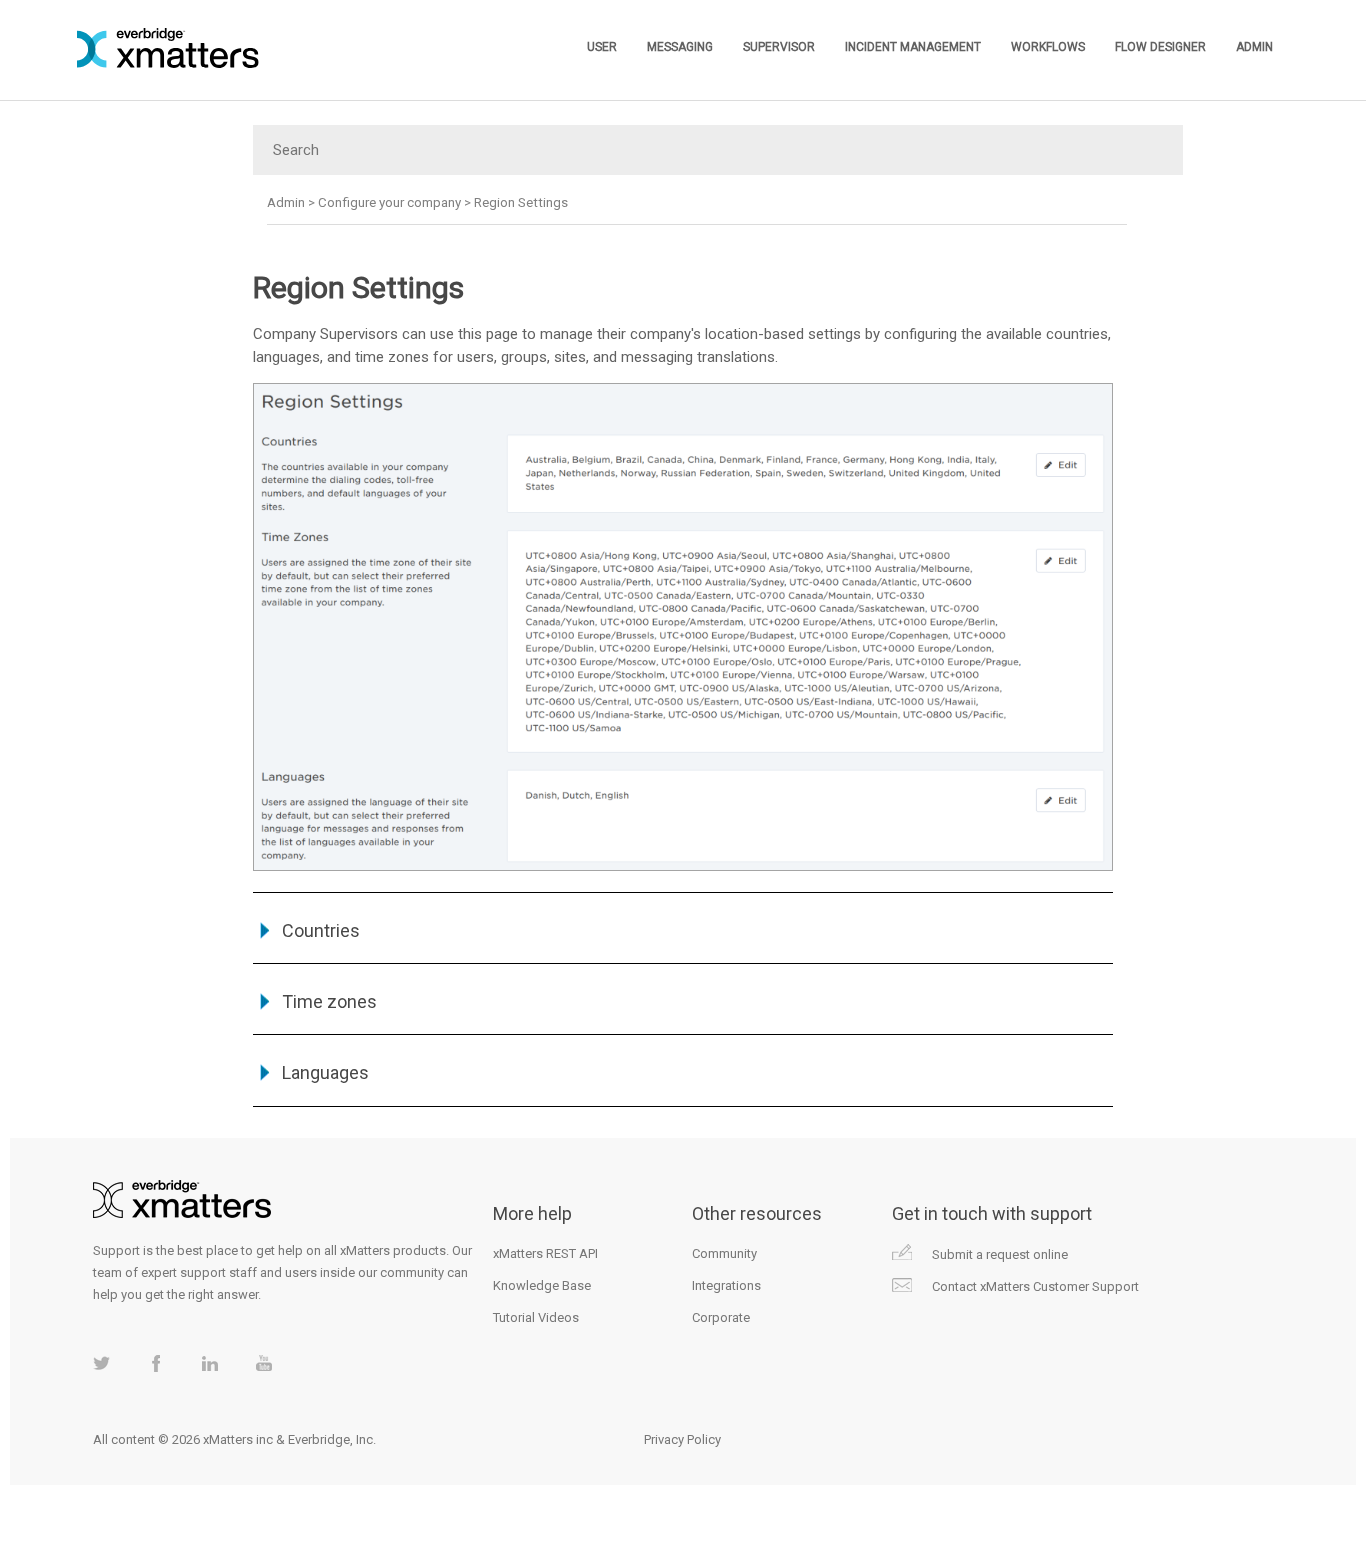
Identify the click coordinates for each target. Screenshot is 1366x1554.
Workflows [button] (1048, 47)
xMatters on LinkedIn (209, 1363)
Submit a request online (1000, 1254)
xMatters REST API (545, 1253)
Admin (286, 202)
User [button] (602, 47)
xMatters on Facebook (155, 1363)
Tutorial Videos (536, 1317)
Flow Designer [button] (1160, 47)
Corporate (721, 1317)
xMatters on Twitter (101, 1363)
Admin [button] (1254, 47)
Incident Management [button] (913, 47)
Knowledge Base (542, 1285)
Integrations (726, 1285)
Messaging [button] (680, 47)
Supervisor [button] (779, 47)
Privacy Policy (682, 1439)
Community (724, 1253)
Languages (325, 1072)
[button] (267, 930)
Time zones (329, 1001)
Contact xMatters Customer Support (1035, 1286)
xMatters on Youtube (263, 1363)
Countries (321, 930)
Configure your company (389, 202)
